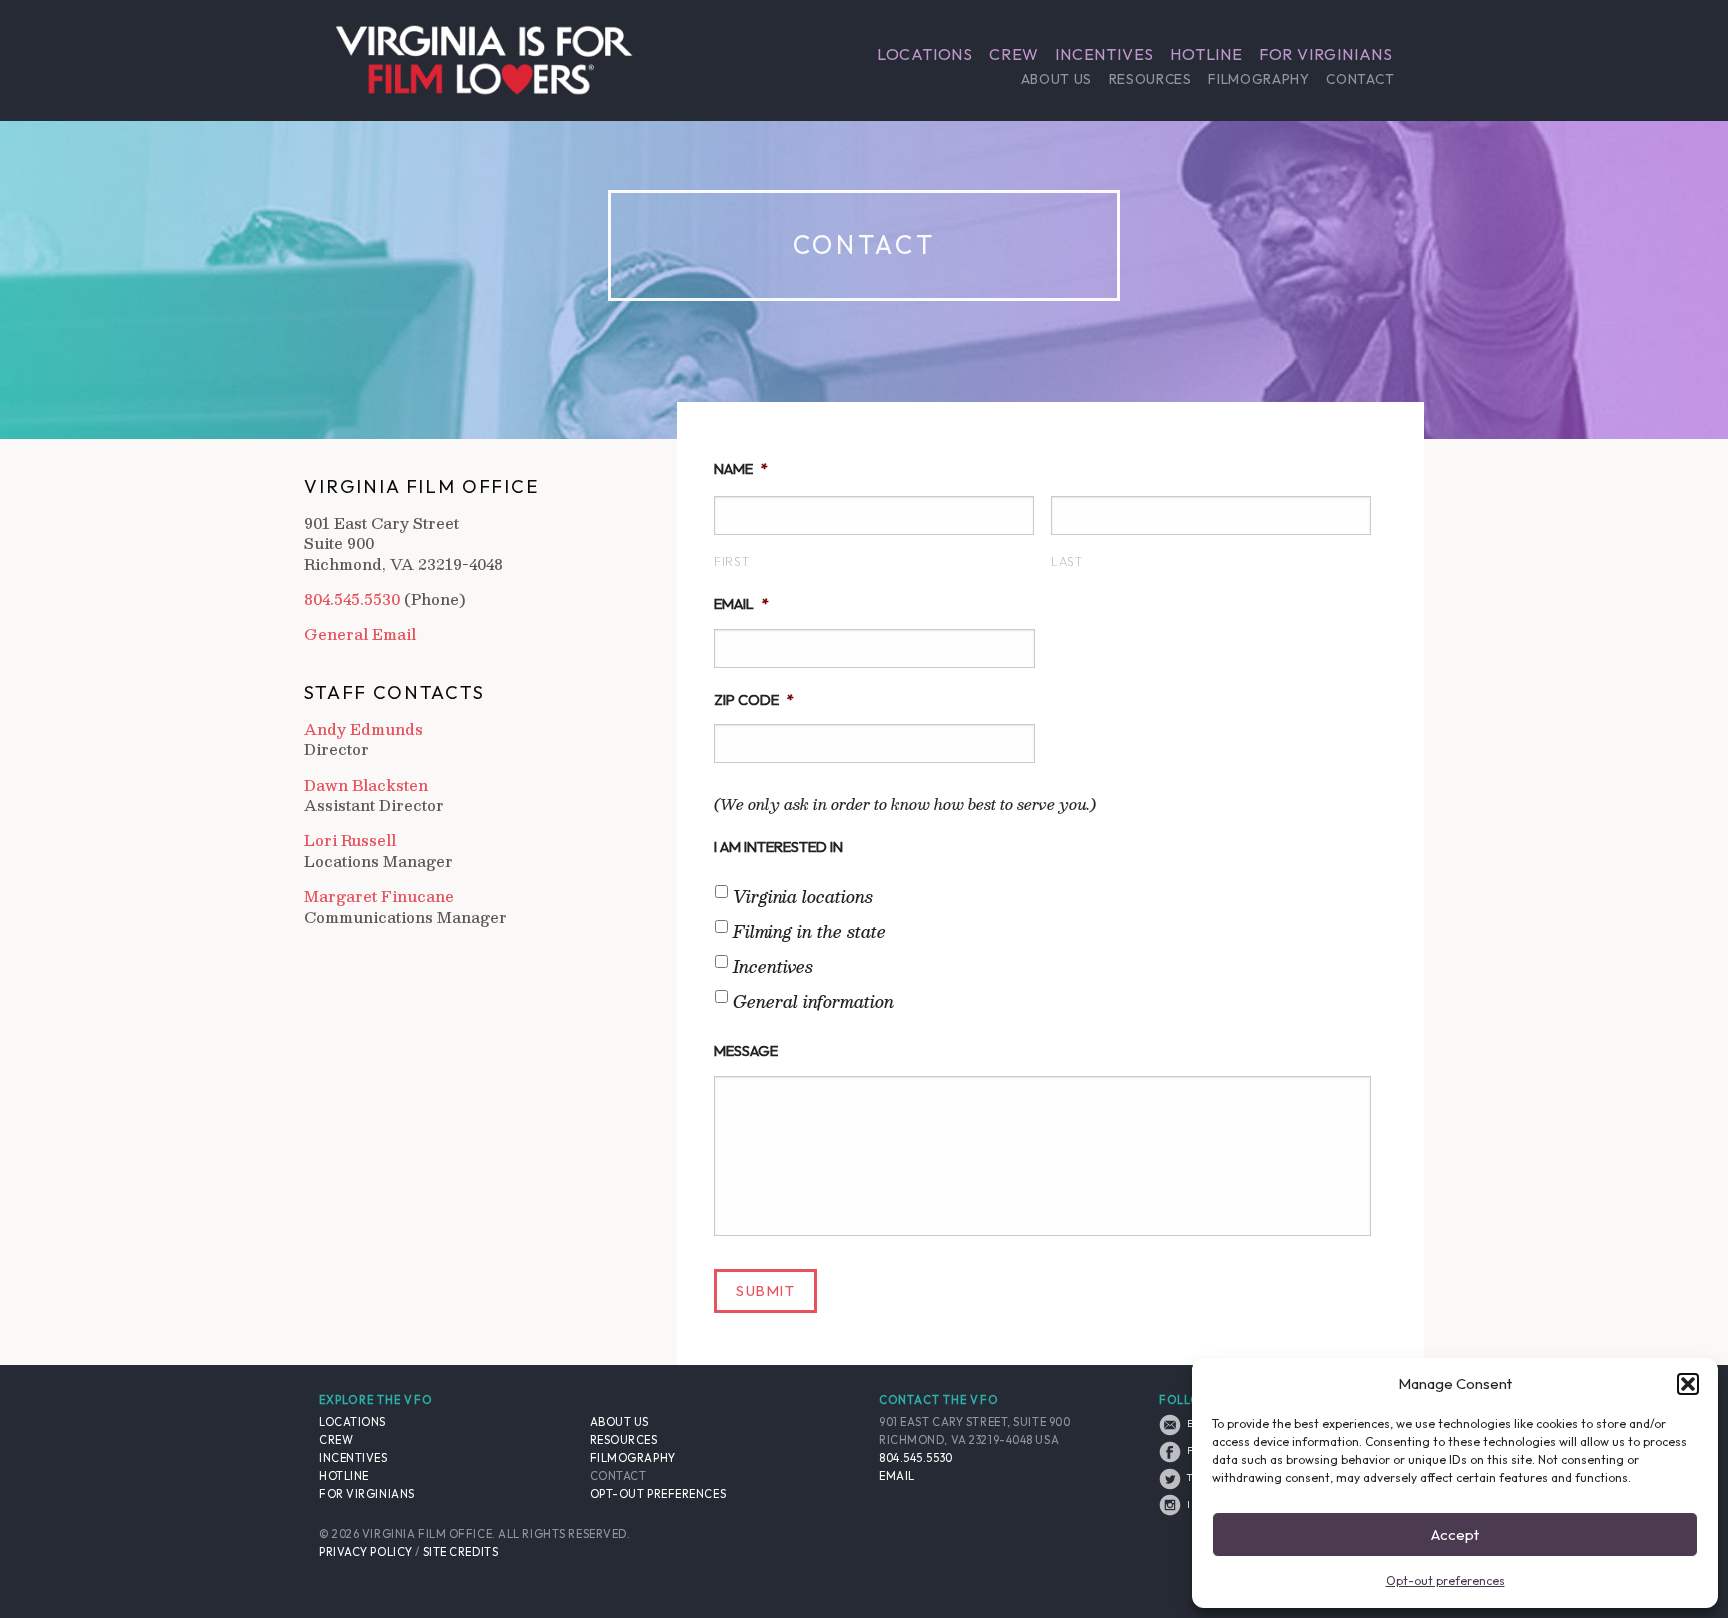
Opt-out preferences (1445, 1580)
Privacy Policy (366, 1552)
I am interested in (778, 846)
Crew (1014, 54)
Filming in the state (809, 932)
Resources (1150, 79)
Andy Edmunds (363, 729)
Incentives (1104, 54)
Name (741, 468)
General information (813, 1002)
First (731, 561)
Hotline (1206, 54)
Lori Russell (350, 840)
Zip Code (754, 699)
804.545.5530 (352, 599)
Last (1067, 561)
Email (741, 603)
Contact (1360, 79)
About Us (1056, 79)
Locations (925, 54)
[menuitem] (925, 54)
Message (746, 1050)
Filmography (1258, 79)
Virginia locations (803, 897)
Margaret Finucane (379, 896)
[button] (1688, 1384)
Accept (1455, 1534)
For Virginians (1326, 54)
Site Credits (461, 1552)
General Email (360, 634)
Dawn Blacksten (366, 785)
